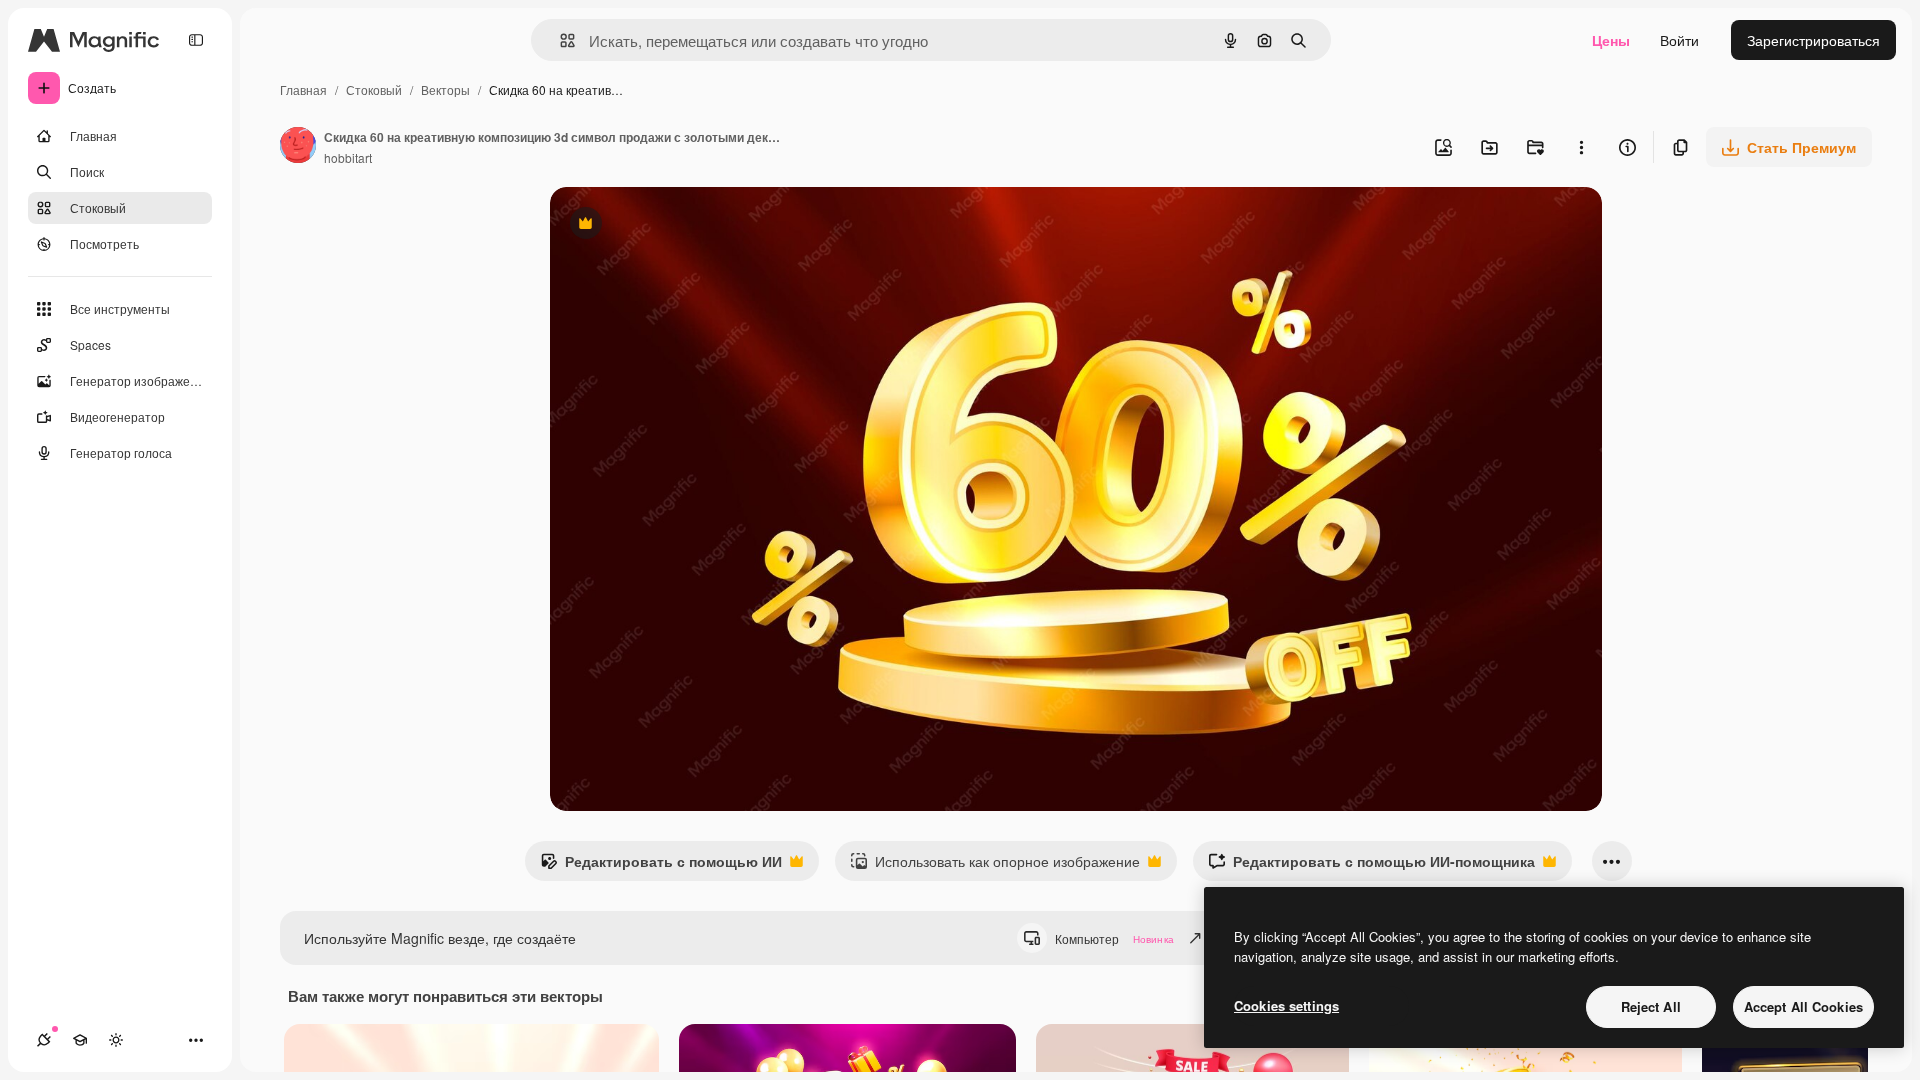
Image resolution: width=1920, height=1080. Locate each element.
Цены (1611, 40)
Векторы (445, 89)
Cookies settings (1286, 1005)
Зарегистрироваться (1813, 40)
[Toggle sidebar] (196, 40)
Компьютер (1114, 938)
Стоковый (374, 89)
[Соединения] (44, 1040)
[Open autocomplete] (559, 40)
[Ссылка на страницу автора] (298, 147)
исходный (684, 225)
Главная (303, 89)
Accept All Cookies (1803, 1006)
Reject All (1651, 1006)
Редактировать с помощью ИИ (661, 866)
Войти (1679, 40)
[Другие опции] (1581, 147)
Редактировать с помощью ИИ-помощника (1371, 866)
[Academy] (80, 1040)
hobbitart (348, 157)
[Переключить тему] (116, 1040)
